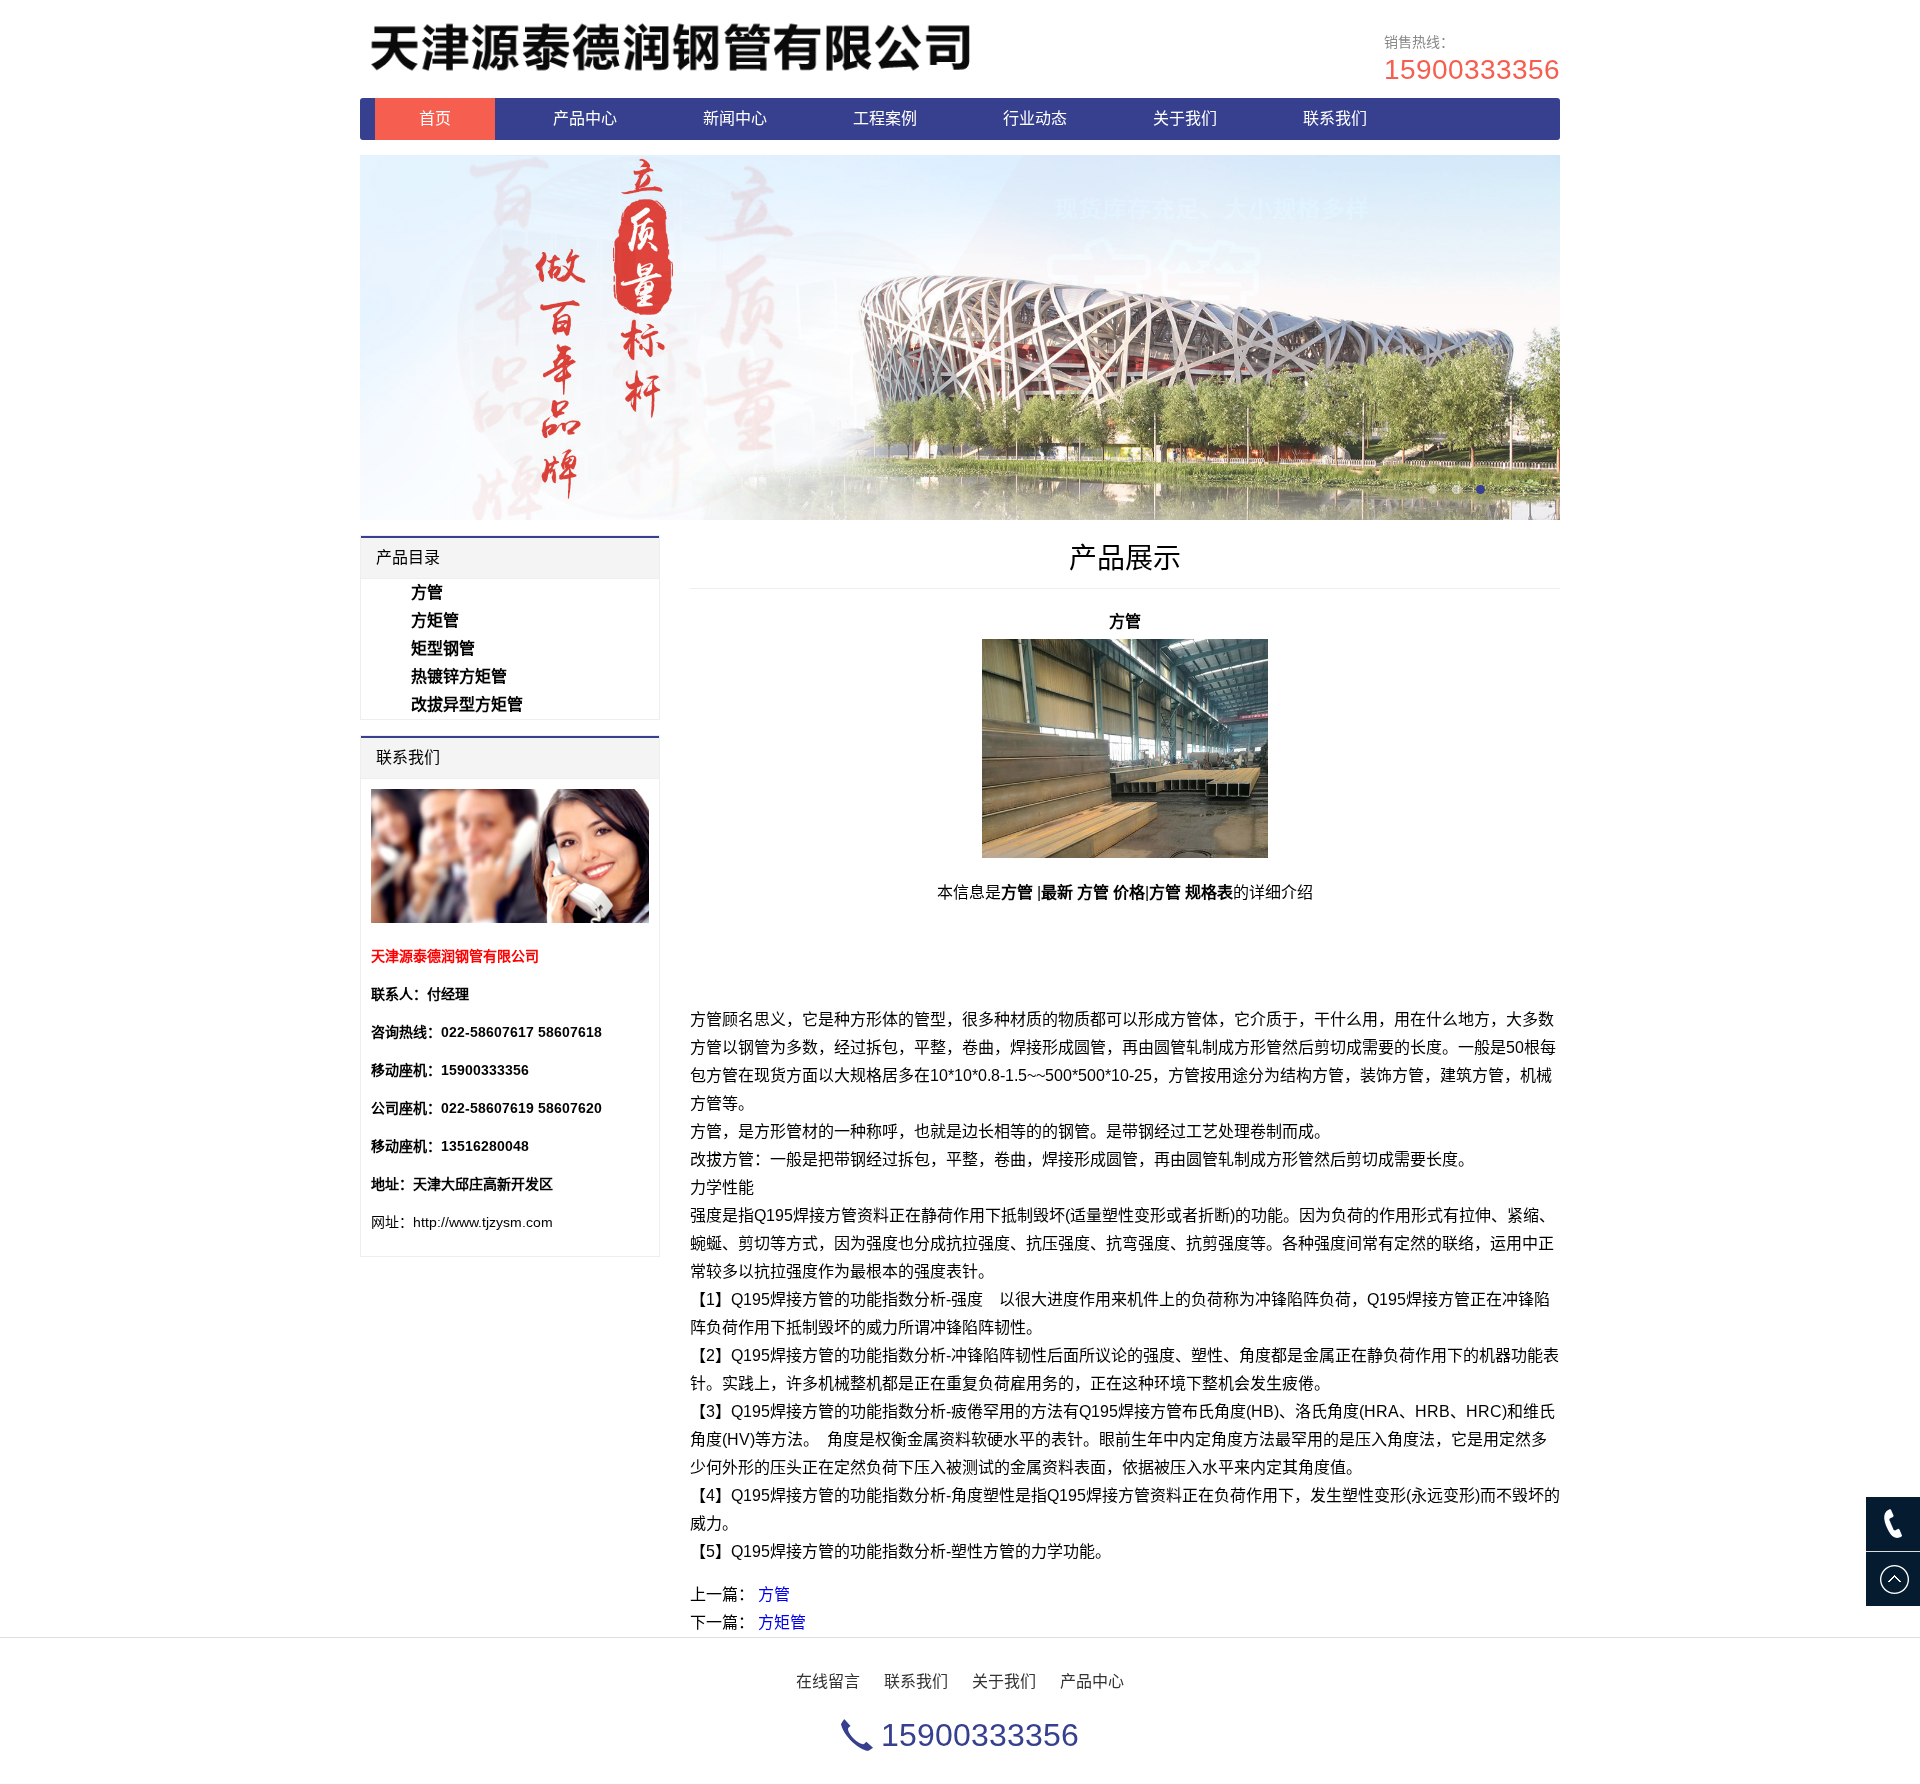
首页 (435, 118)
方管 (774, 1594)
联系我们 (1335, 118)
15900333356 (1472, 69)
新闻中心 (735, 118)
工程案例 (885, 118)
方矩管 (782, 1622)
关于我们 (1185, 118)
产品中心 (585, 118)
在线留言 (828, 1681)
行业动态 (1035, 118)
